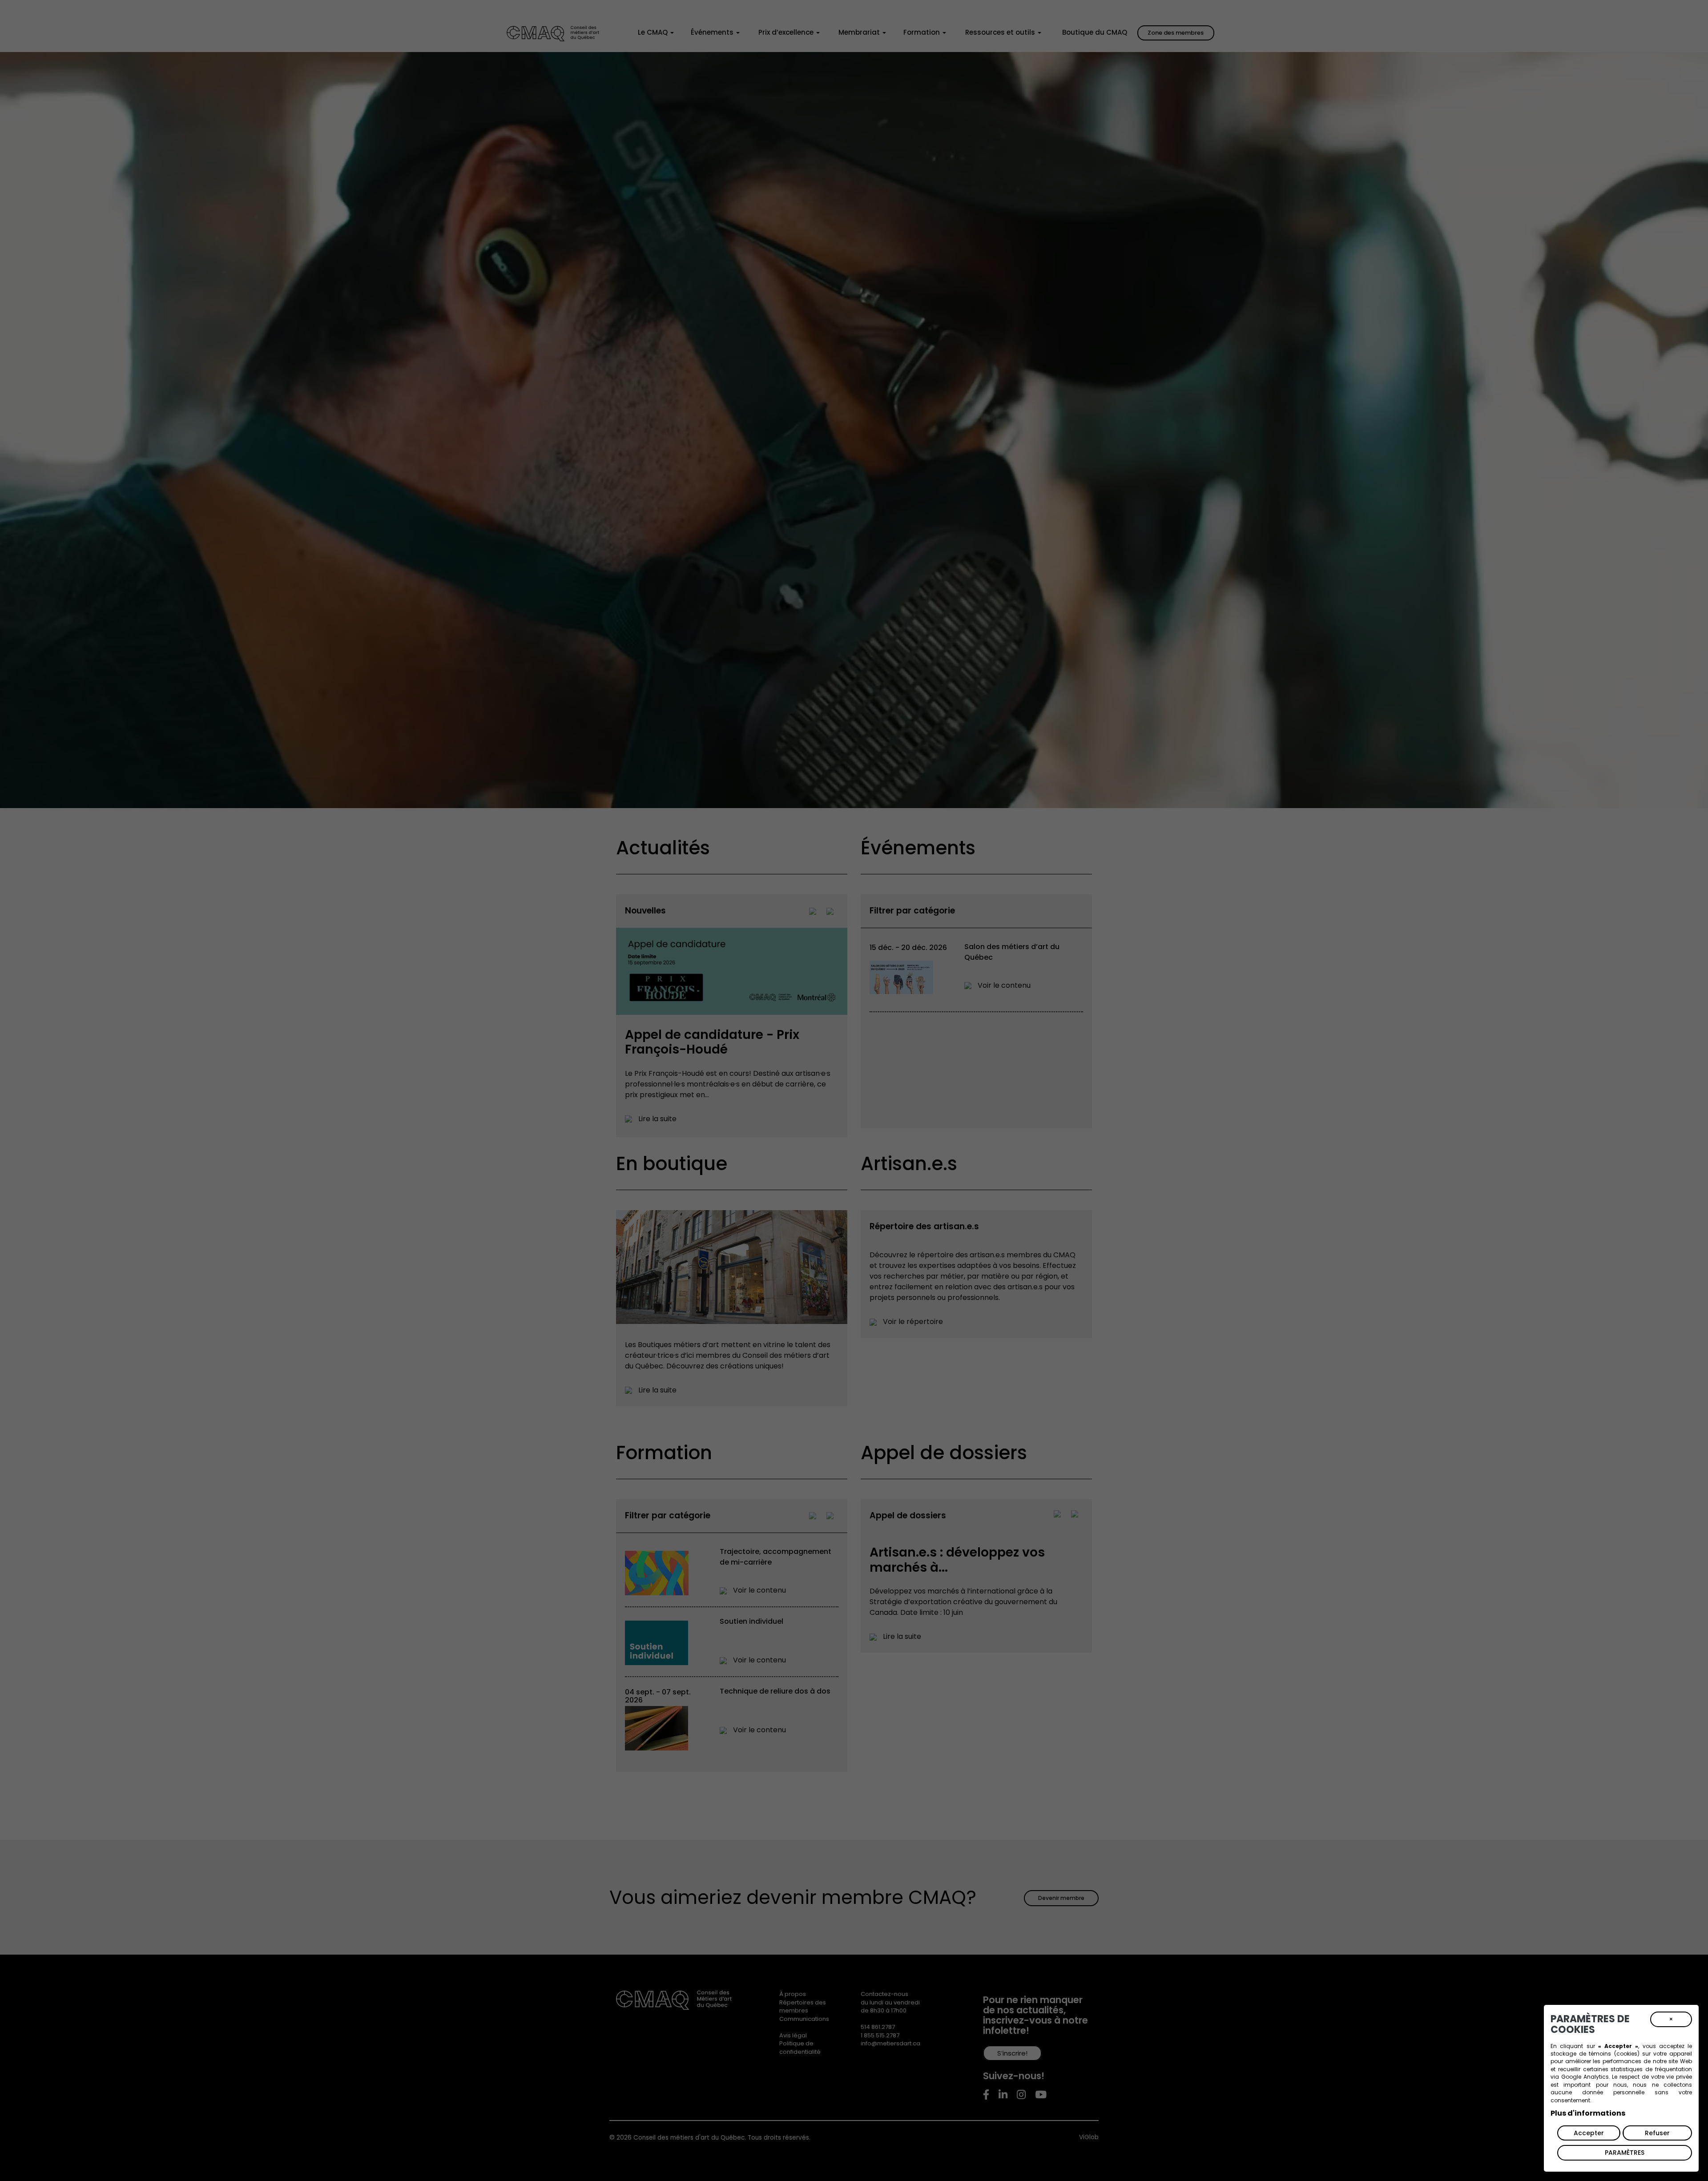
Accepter (1589, 2133)
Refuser (1657, 2133)
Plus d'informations (1588, 2113)
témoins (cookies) (1614, 2054)
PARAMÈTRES (1625, 2153)
